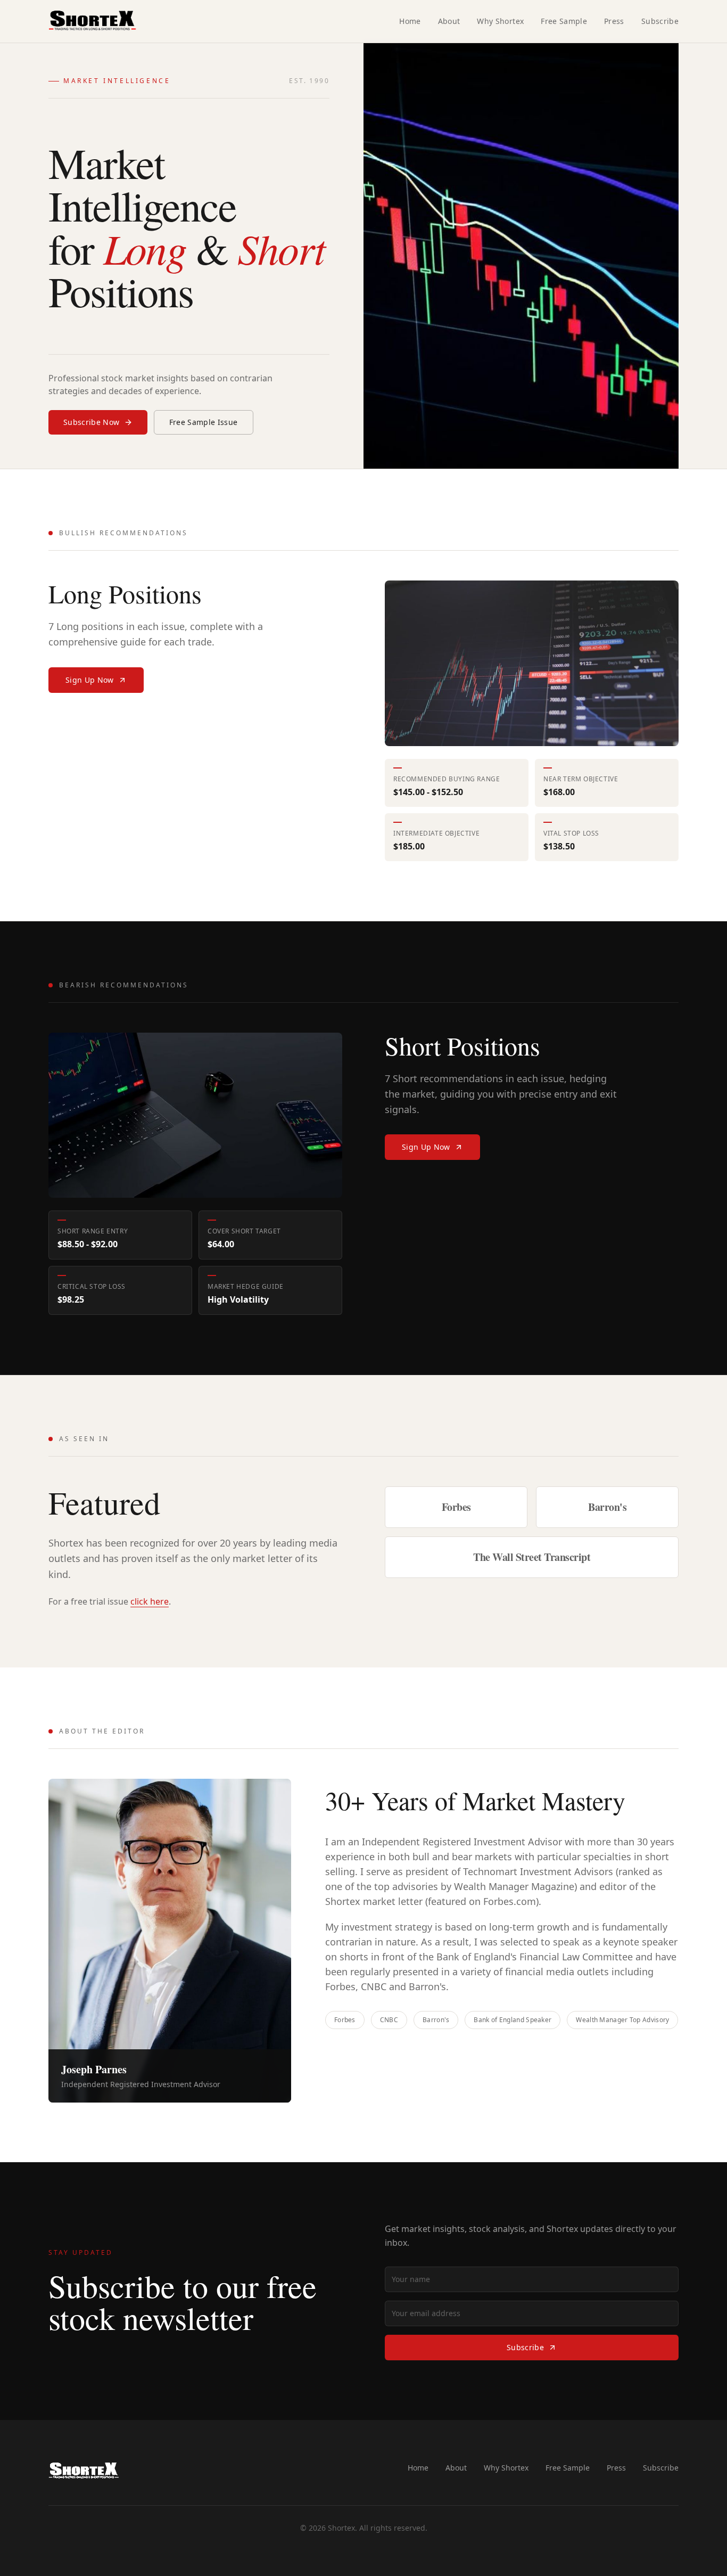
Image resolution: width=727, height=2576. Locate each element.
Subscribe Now (92, 422)
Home (410, 21)
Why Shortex (500, 21)
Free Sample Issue (204, 422)
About (449, 21)
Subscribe (660, 21)
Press (614, 21)
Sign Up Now (90, 680)
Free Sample (564, 21)
